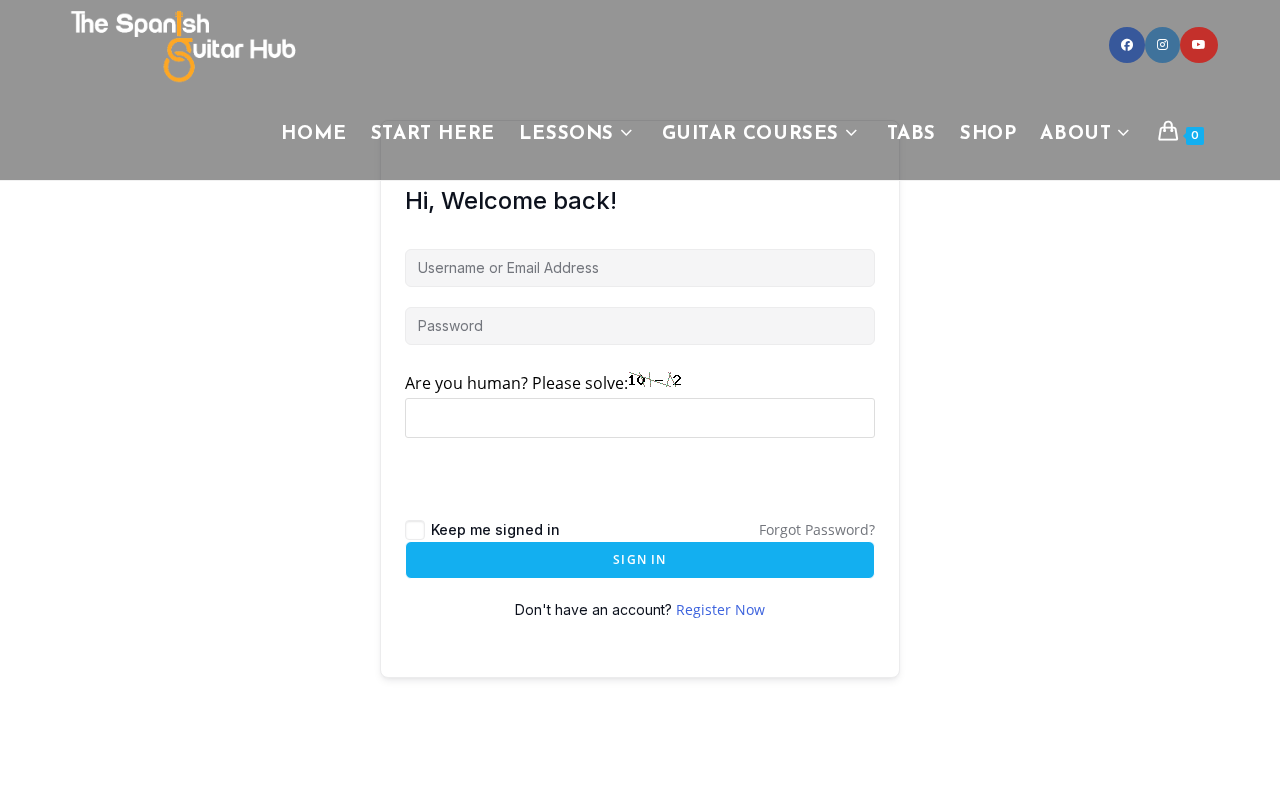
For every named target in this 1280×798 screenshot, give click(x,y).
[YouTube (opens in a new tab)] (1199, 45)
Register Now (720, 609)
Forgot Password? (817, 529)
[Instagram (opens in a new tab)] (1162, 45)
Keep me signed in (495, 529)
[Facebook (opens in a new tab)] (1127, 45)
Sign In (639, 559)
